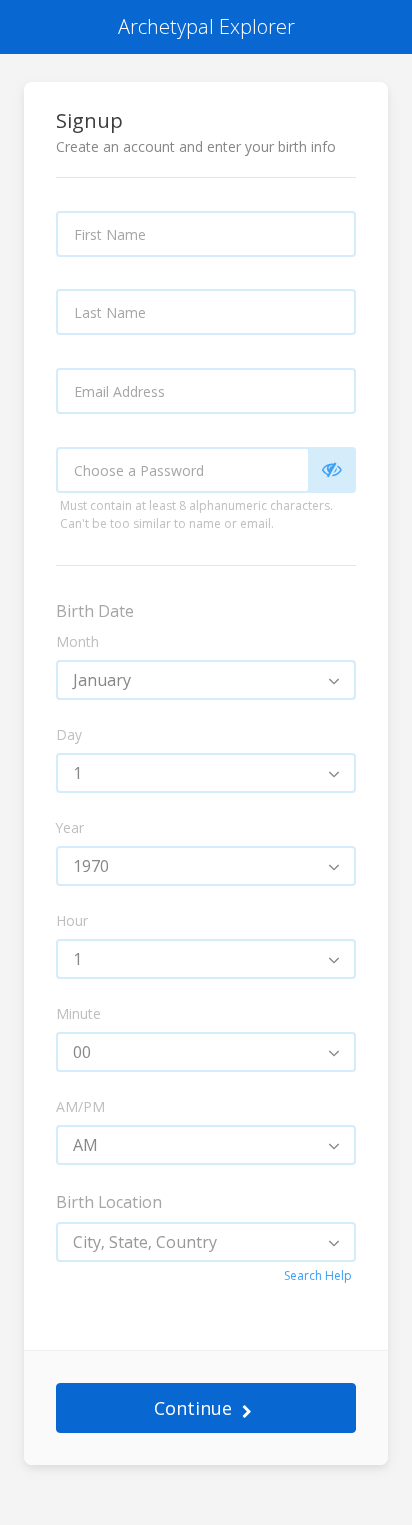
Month (77, 641)
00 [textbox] (82, 1052)
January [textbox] (102, 680)
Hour (72, 920)
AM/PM (80, 1106)
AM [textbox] (85, 1145)
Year (70, 827)
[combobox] (206, 680)
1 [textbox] (77, 773)
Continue (193, 1408)
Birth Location (109, 1202)
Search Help (318, 1275)
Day (69, 734)
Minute (78, 1013)
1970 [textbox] (91, 866)
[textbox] (206, 1242)
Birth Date (95, 611)
